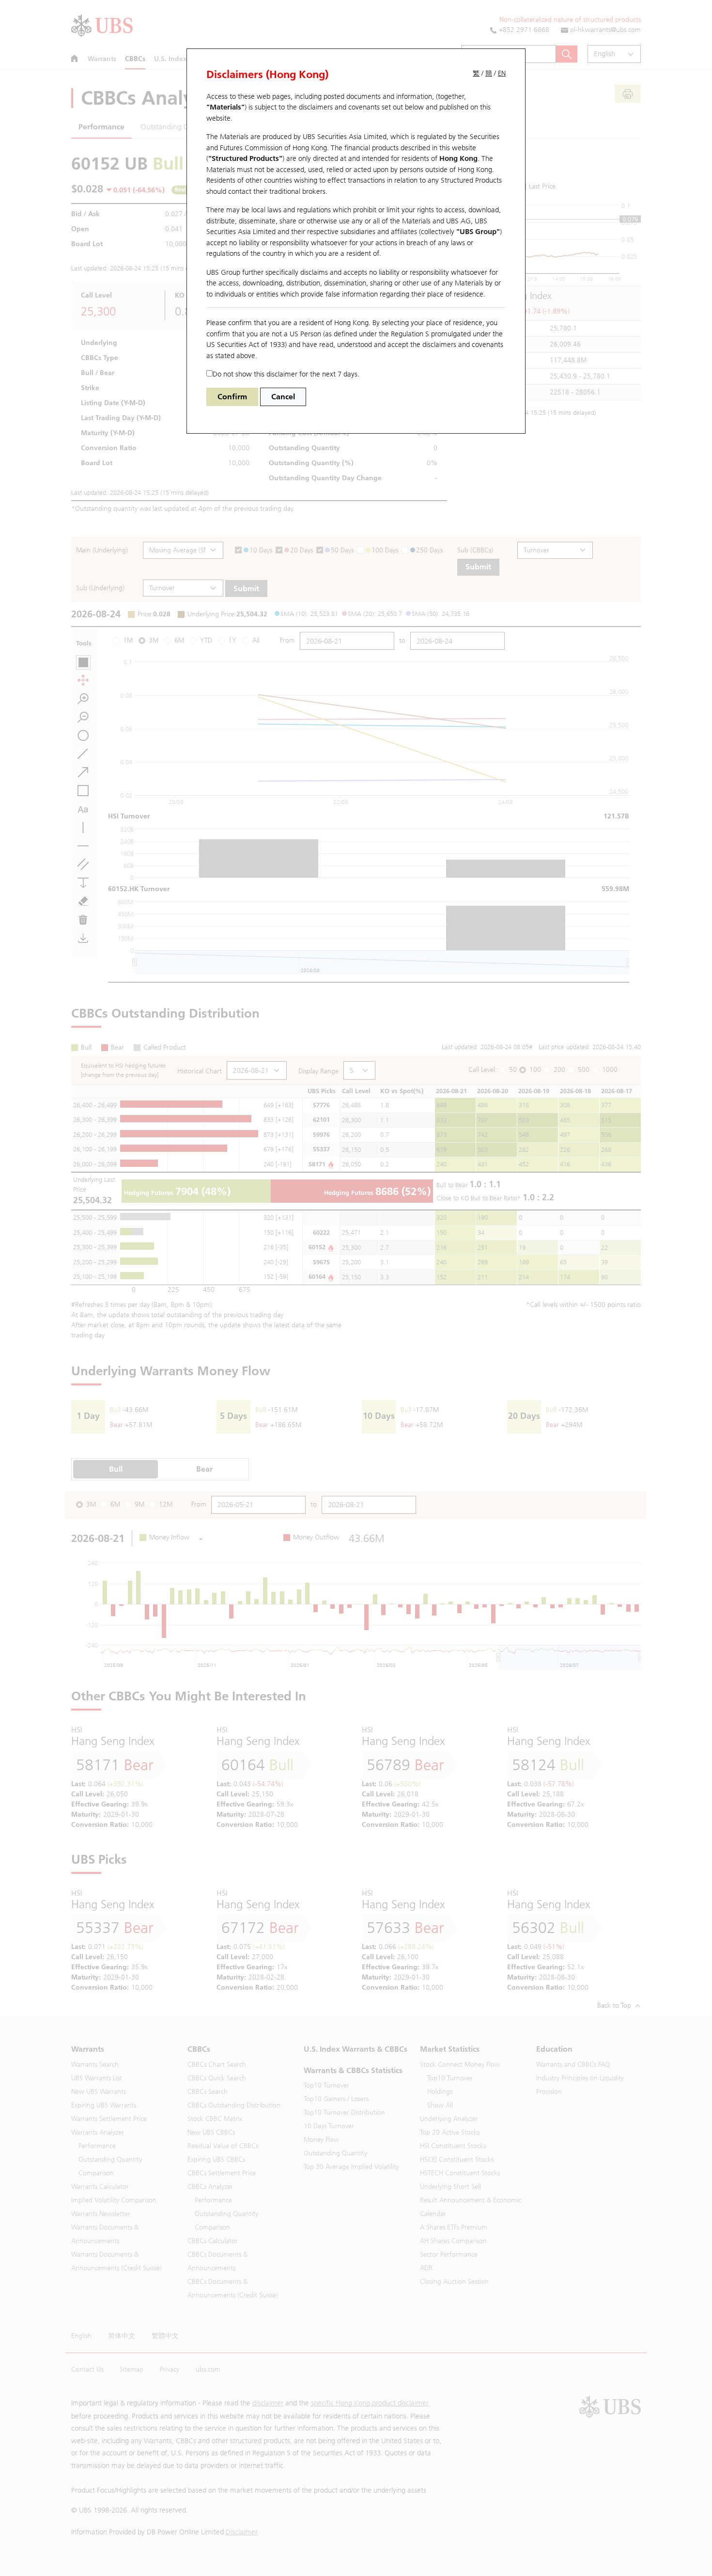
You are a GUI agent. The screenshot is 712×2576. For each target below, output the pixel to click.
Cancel (283, 397)
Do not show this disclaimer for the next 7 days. (286, 374)
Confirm (232, 397)
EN (502, 73)
